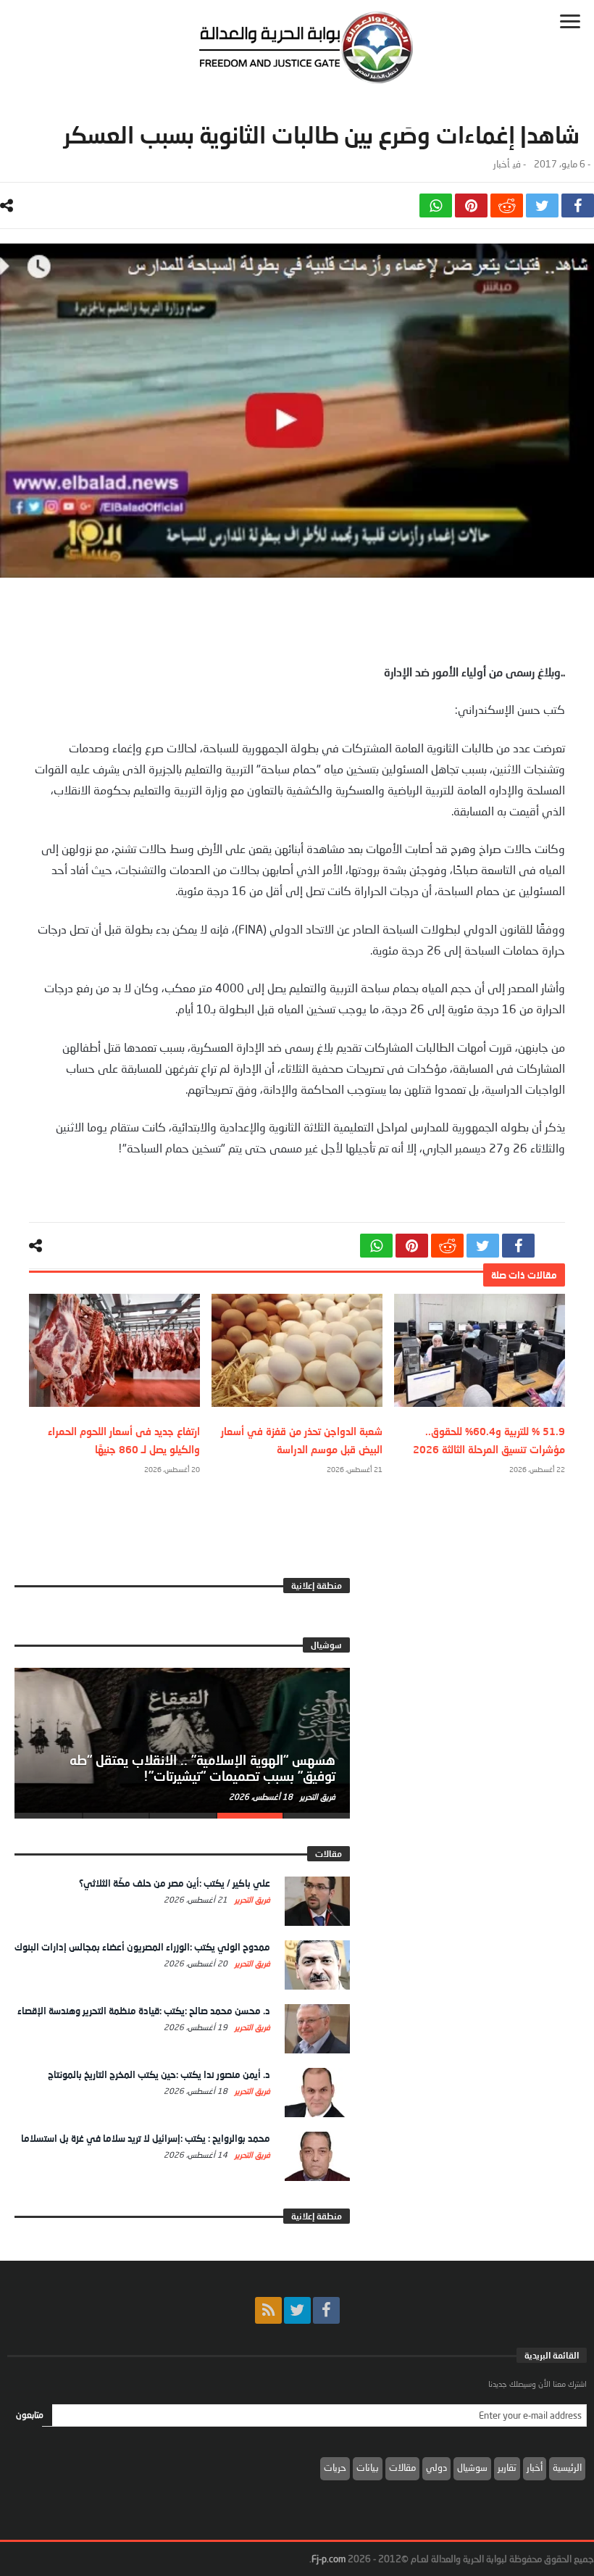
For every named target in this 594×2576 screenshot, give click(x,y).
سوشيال (472, 2467)
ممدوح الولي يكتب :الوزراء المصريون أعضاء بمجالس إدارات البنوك (142, 1947)
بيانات (368, 2467)
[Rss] (268, 2310)
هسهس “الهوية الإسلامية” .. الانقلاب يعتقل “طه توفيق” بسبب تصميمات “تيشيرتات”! (202, 1768)
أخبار (501, 164)
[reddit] (507, 205)
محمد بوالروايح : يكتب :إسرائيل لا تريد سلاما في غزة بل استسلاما (146, 2138)
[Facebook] (326, 2310)
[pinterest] (471, 205)
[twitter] (542, 205)
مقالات (402, 2467)
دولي (436, 2467)
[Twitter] (297, 2310)
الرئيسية (567, 2467)
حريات (335, 2467)
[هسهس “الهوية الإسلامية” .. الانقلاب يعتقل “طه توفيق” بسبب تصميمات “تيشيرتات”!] (182, 1740)
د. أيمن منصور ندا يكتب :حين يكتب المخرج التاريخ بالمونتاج (159, 2074)
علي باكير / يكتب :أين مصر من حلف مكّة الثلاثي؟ (175, 1883)
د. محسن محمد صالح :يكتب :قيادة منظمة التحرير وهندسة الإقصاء (144, 2011)
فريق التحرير (317, 1796)
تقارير (507, 2467)
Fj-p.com (329, 2559)
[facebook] (578, 205)
